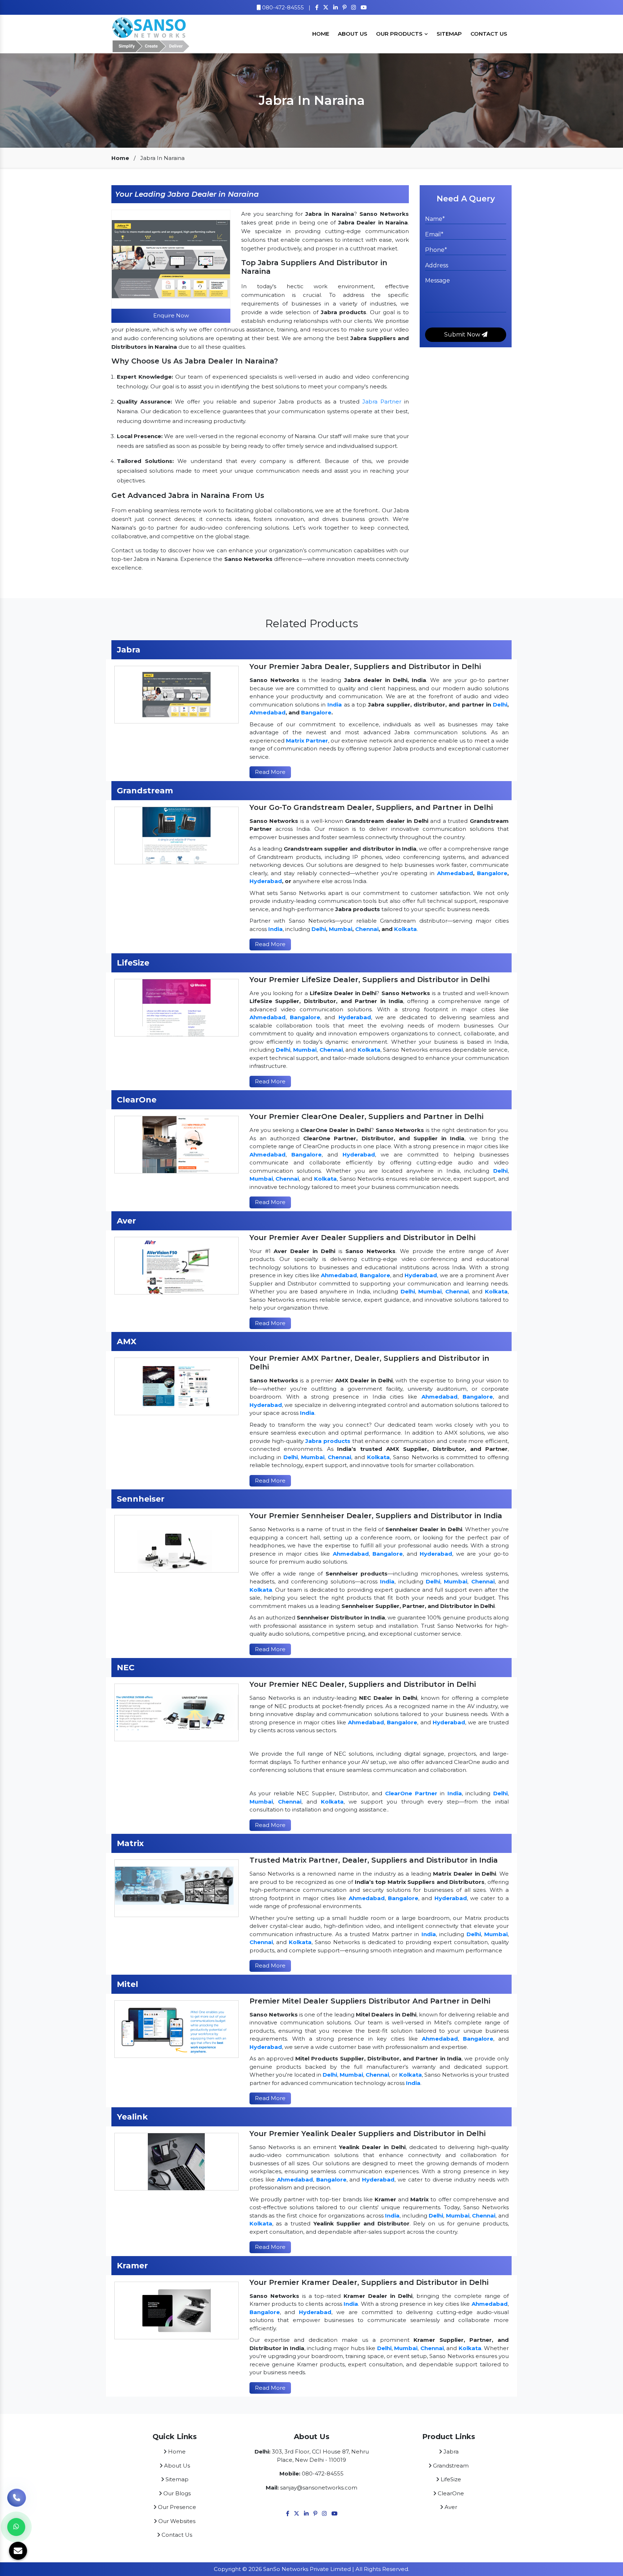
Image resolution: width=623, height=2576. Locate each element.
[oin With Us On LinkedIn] (335, 7)
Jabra (450, 2452)
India (335, 705)
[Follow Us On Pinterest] (344, 7)
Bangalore (316, 712)
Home (321, 34)
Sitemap (449, 34)
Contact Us (489, 34)
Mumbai (341, 929)
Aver (450, 2507)
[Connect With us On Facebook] (317, 7)
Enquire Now (171, 315)
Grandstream (450, 2466)
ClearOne (450, 2493)
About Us (353, 34)
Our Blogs (176, 2493)
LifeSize (450, 2479)
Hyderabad (266, 881)
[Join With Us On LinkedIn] (306, 2513)
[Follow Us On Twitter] (326, 7)
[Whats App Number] (16, 2527)
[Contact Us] (17, 2502)
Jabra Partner (382, 402)
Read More (270, 772)
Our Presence (176, 2507)
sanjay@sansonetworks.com (319, 2488)
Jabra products (328, 1441)
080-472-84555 (282, 7)
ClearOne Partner (411, 1793)
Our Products (400, 34)
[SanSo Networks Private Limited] (151, 33)
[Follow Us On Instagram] (354, 7)
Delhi (500, 705)
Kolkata (405, 929)
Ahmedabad (268, 712)
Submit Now (463, 335)
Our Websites (176, 2521)
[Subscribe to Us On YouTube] (364, 7)
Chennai (367, 929)
